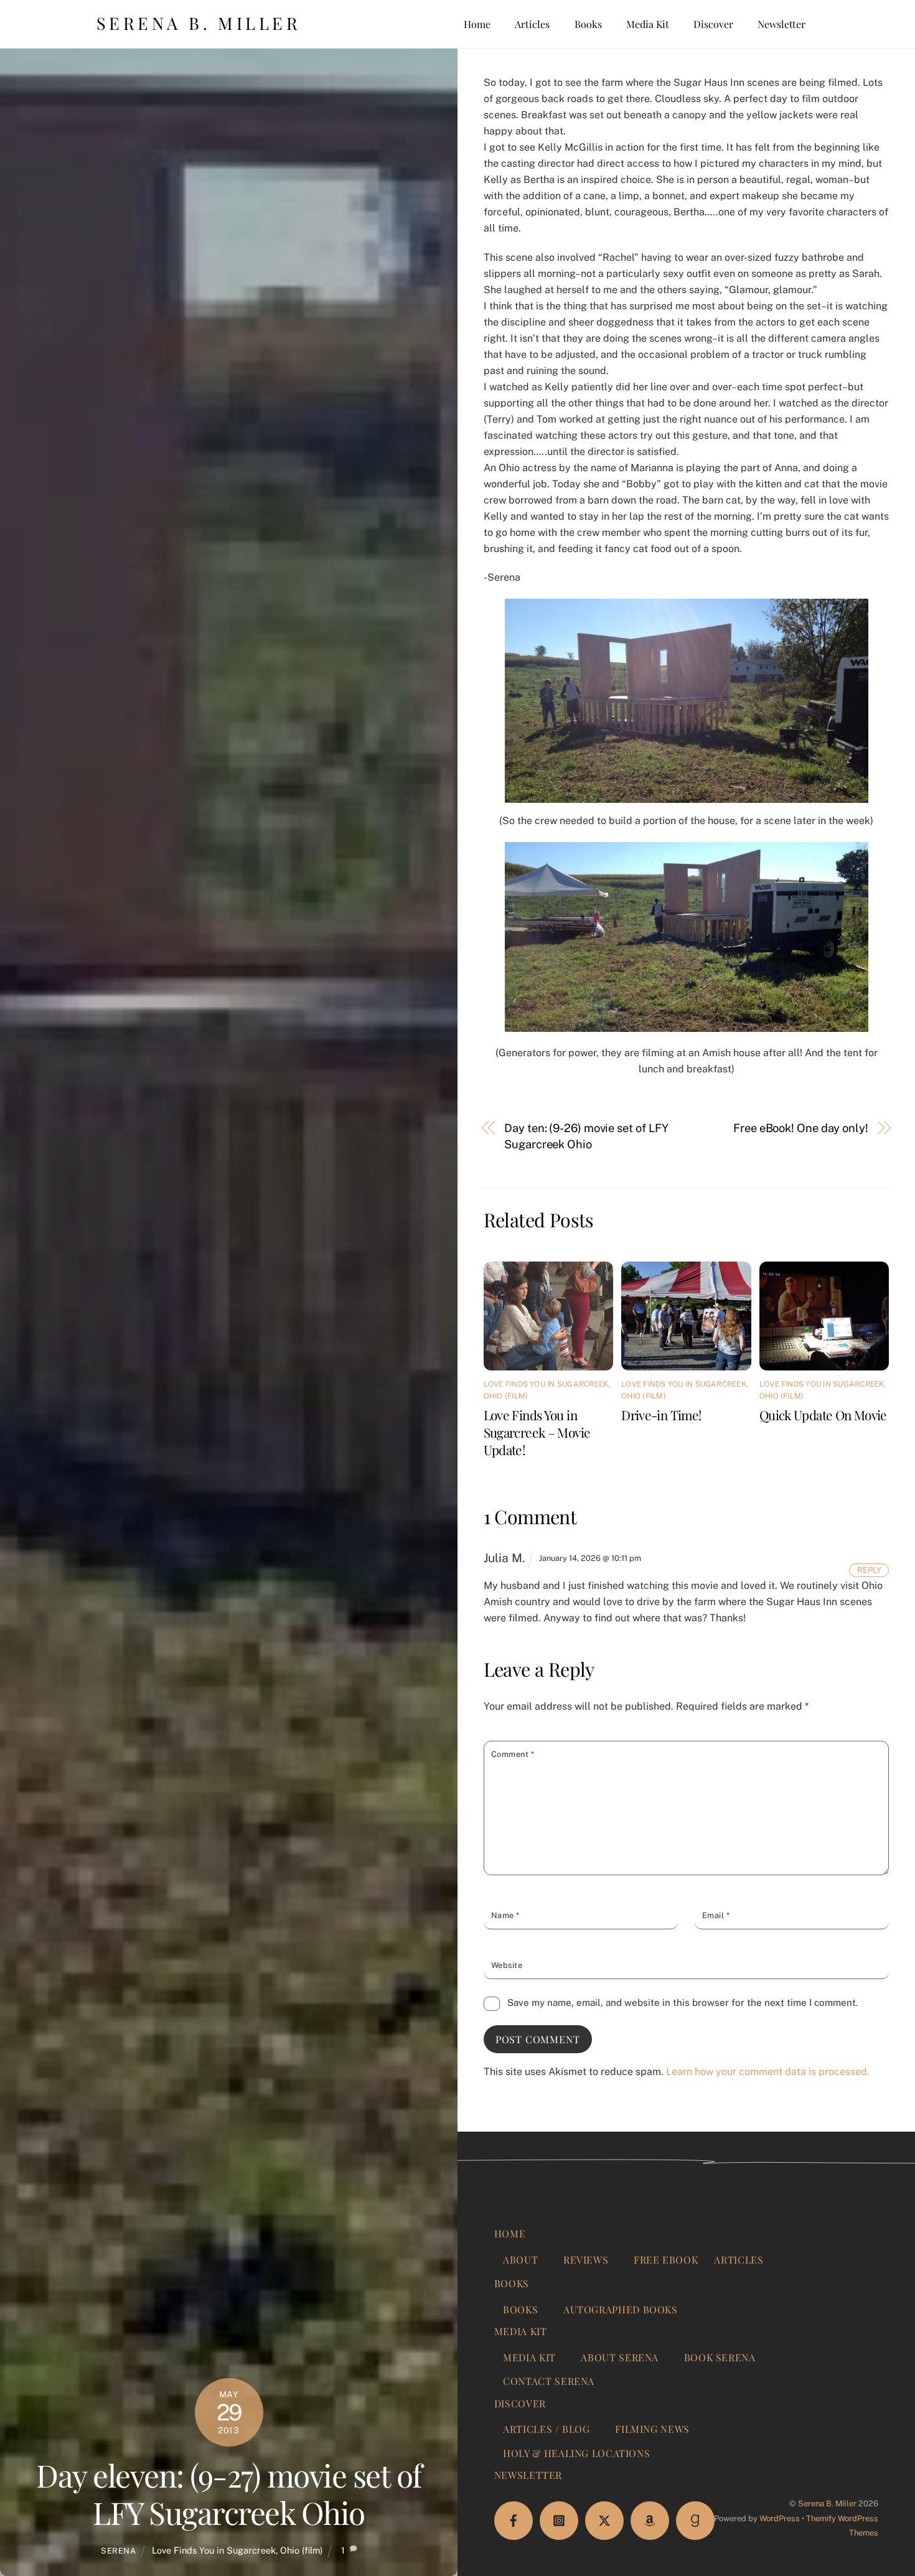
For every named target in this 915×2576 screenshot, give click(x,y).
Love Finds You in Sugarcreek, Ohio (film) (237, 2550)
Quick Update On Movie (823, 1415)
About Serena (620, 2357)
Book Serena (720, 2357)
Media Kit (648, 24)
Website (507, 1965)
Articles (532, 24)
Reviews (586, 2260)
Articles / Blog (547, 2429)
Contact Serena (549, 2381)
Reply (869, 1570)
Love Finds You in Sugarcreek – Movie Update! (537, 1432)
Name (505, 1915)
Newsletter (781, 24)
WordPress (780, 2518)
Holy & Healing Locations (576, 2453)
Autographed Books (621, 2309)
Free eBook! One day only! (801, 1128)
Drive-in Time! (661, 1415)
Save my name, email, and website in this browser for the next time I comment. (683, 2002)
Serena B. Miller (827, 2503)
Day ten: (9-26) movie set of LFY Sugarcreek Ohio (586, 1136)
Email (716, 1915)
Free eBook (666, 2260)
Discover (713, 24)
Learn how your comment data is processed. (768, 2072)
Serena (119, 2551)
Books (588, 24)
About (520, 2260)
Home (477, 24)
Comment (513, 1754)
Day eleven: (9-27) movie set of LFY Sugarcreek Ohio (229, 2493)
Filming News (652, 2429)
